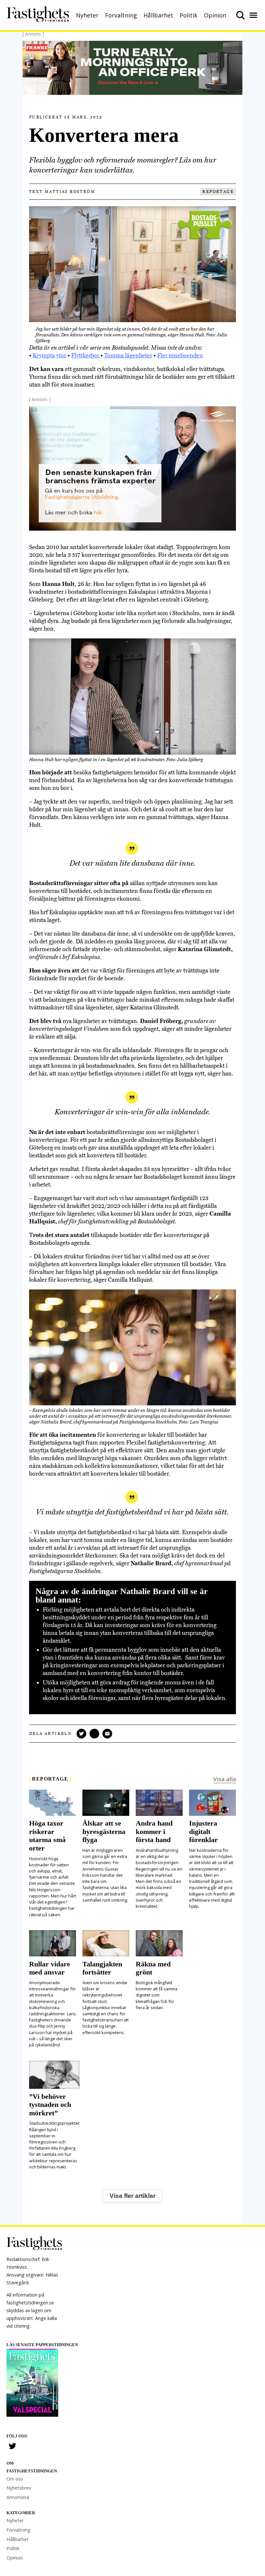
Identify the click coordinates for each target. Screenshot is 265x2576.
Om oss (15, 2479)
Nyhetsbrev (19, 2488)
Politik (189, 15)
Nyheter (87, 15)
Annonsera (18, 2497)
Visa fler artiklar (132, 2196)
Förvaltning (121, 15)
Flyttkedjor (86, 355)
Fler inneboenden (180, 355)
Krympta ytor (49, 355)
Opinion (215, 15)
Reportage (218, 192)
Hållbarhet (158, 15)
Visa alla (225, 1779)
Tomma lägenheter (128, 355)
